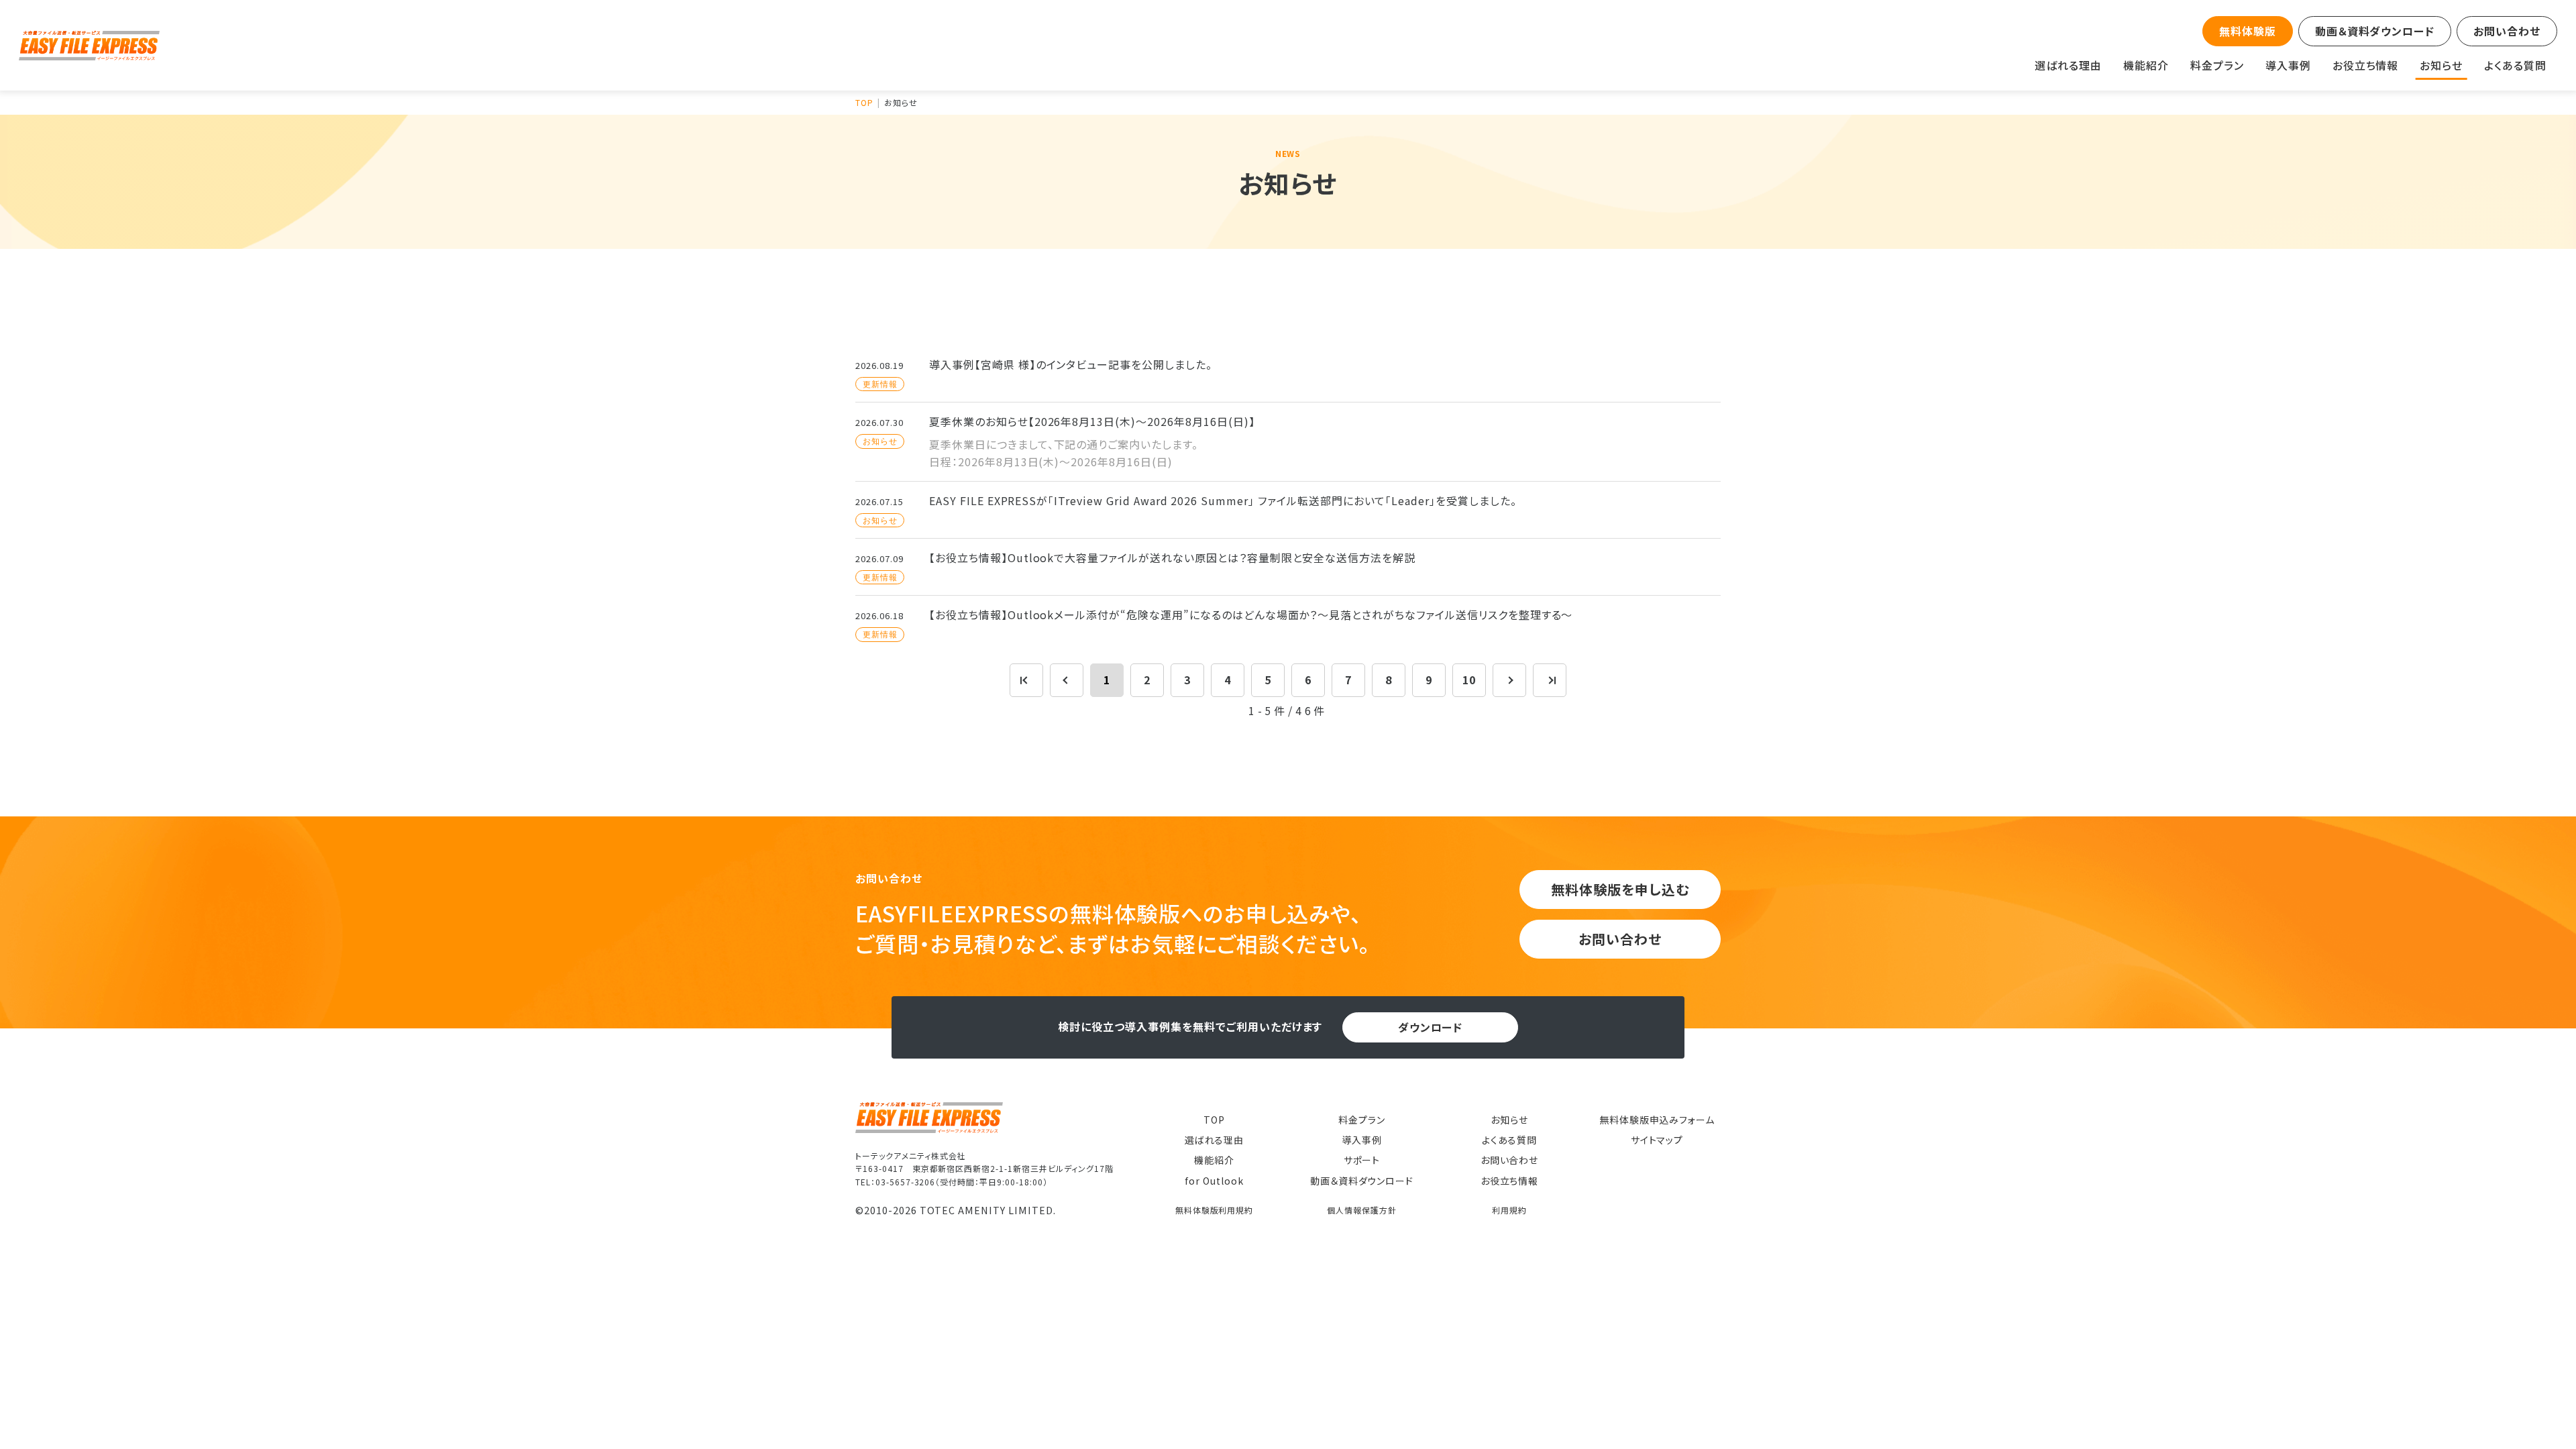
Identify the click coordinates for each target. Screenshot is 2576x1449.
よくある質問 (2515, 65)
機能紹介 (2146, 65)
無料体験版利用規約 (1215, 1210)
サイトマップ (1657, 1140)
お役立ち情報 (2366, 65)
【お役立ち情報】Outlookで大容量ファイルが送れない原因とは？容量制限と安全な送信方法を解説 (1172, 557)
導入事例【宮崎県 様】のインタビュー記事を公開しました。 (1071, 364)
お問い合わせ (2507, 31)
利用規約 (1509, 1210)
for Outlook (1214, 1181)
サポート (1362, 1160)
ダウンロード (1431, 1027)
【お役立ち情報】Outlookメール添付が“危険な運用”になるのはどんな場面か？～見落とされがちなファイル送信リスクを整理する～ (1251, 614)
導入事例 (2288, 65)
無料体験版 (2248, 31)
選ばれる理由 (2068, 65)
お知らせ (2441, 65)
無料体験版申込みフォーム (1657, 1120)
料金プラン (2217, 65)
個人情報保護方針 (1362, 1210)
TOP (1214, 1120)
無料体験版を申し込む (1620, 889)
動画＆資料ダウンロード (2375, 31)
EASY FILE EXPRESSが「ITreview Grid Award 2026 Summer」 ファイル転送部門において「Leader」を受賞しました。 (1223, 500)
